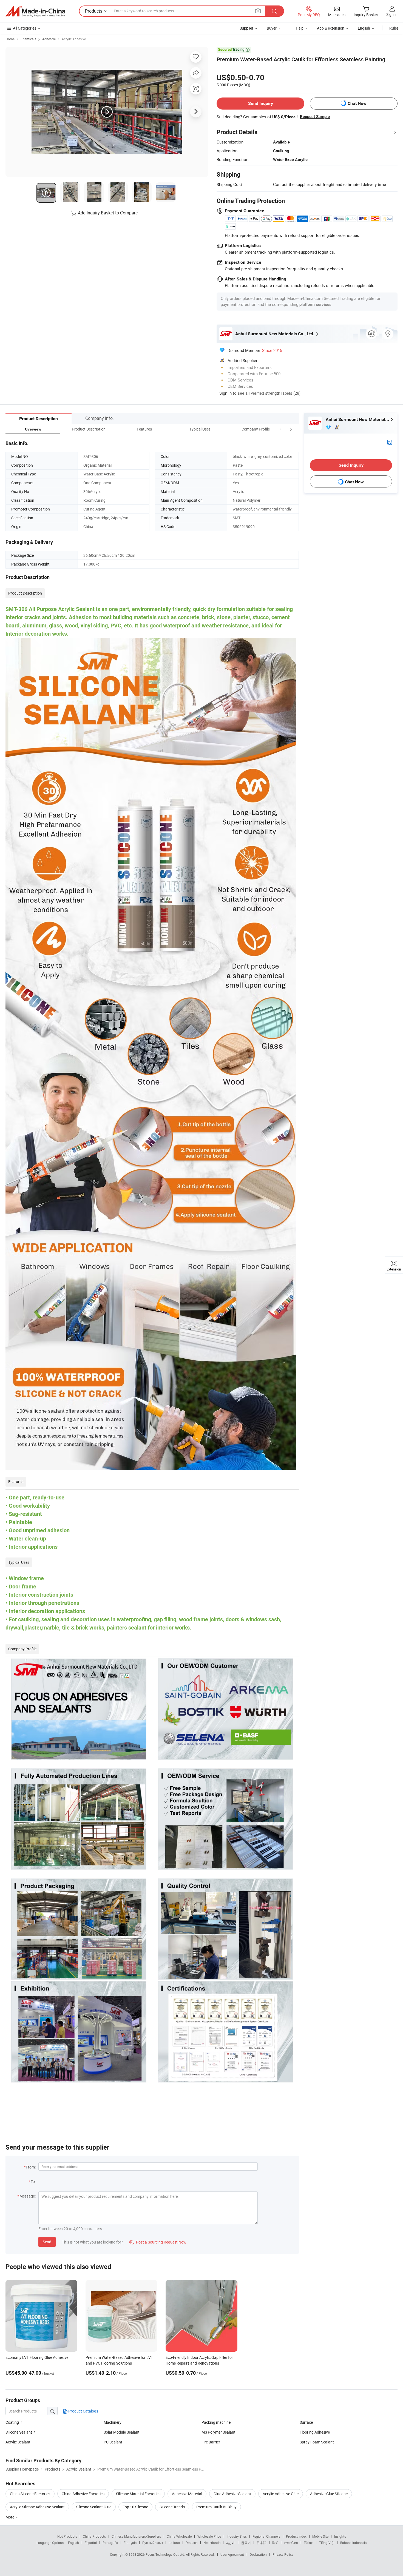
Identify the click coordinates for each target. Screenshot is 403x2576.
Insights (340, 2536)
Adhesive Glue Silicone (329, 2494)
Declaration (258, 2554)
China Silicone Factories (30, 2494)
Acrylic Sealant (18, 2442)
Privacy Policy (283, 2554)
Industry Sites (237, 2536)
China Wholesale (179, 2536)
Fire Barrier (211, 2442)
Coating (12, 2422)
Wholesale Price (209, 2536)
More (10, 2517)
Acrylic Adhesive (74, 39)
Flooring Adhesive (315, 2432)
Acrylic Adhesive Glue (281, 2494)
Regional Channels (266, 2536)
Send (47, 2242)
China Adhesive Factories (83, 2494)
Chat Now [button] (357, 103)
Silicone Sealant (19, 2432)
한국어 (246, 2543)
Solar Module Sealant (122, 2432)
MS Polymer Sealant (218, 2432)
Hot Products (67, 2536)
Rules (394, 28)
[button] (281, 429)
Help (300, 28)
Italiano (174, 2543)
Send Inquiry (261, 103)
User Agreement (232, 2554)
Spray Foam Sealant (317, 2442)
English (73, 2543)
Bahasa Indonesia (354, 2543)
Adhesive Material (187, 2494)
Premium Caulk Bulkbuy (216, 2507)
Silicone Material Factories (138, 2494)
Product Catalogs (83, 2411)
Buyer (272, 28)
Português (110, 2543)
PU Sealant (113, 2442)
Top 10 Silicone (135, 2507)
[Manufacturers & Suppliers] (35, 11)
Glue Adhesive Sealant (232, 2494)
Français (130, 2543)
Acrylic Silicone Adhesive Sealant (37, 2507)
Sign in (392, 14)
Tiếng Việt (327, 2543)
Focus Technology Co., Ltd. (166, 2554)
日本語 (262, 2543)
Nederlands (212, 2543)
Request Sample (315, 117)
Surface (306, 2422)
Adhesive (49, 39)
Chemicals (28, 39)
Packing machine (216, 2422)
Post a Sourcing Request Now (158, 2242)
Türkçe (309, 2543)
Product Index (296, 2536)
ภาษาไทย (291, 2543)
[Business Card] (390, 442)
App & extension (331, 28)
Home (10, 39)
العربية (231, 2543)
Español (91, 2543)
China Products (94, 2536)
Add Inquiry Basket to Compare (108, 213)
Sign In (225, 393)
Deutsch (192, 2543)
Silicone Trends (172, 2507)
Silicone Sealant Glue (94, 2507)
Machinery (113, 2422)
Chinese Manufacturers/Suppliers (136, 2536)
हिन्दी (275, 2543)
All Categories (25, 28)
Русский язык (153, 2543)
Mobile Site (320, 2536)
